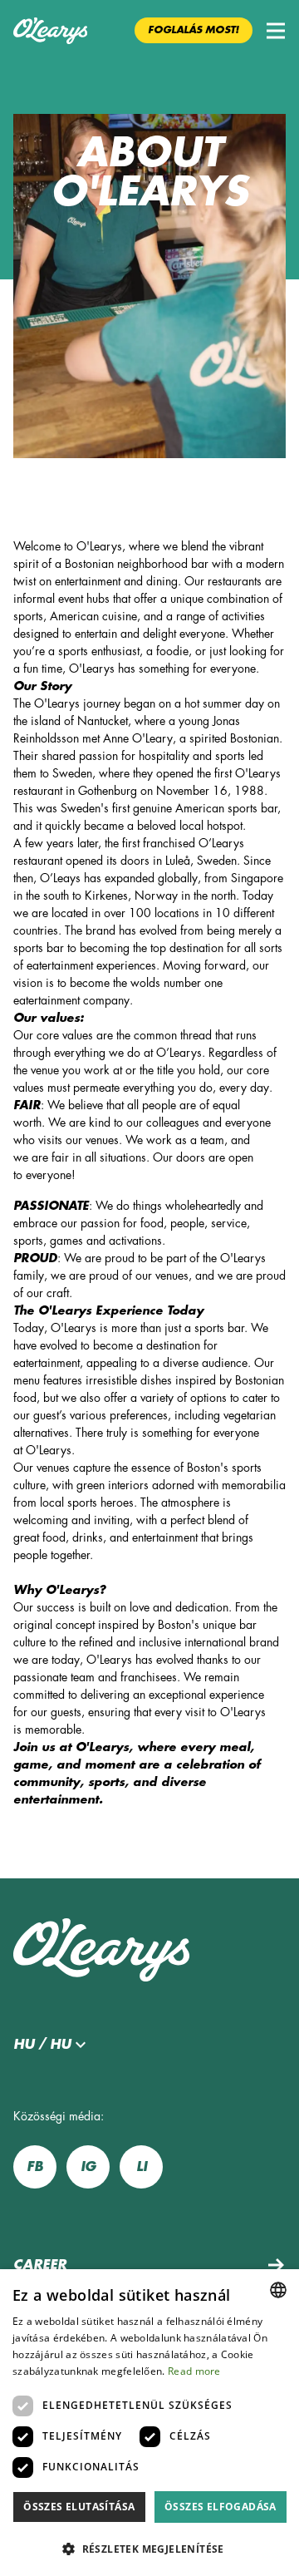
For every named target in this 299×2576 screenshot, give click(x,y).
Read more (194, 2371)
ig (88, 2167)
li (142, 2167)
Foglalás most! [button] (194, 30)
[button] (276, 31)
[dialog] (149, 2423)
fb (35, 2167)
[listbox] (278, 2290)
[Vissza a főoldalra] (50, 31)
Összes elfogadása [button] (221, 2507)
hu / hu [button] (42, 2045)
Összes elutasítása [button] (79, 2507)
